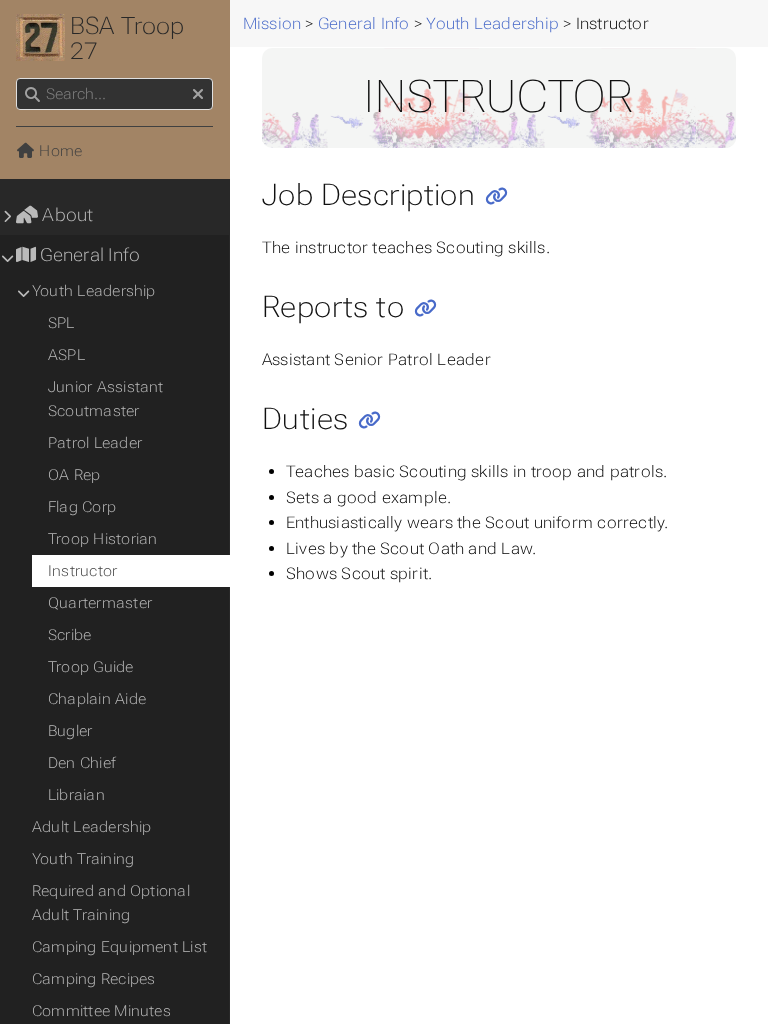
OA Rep (74, 475)
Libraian (76, 795)
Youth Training (83, 859)
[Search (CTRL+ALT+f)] (32, 95)
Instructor (82, 571)
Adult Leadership (92, 827)
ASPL (66, 355)
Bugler (70, 731)
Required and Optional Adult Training (111, 903)
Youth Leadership (94, 291)
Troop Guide (91, 667)
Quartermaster (100, 603)
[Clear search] (198, 95)
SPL (61, 323)
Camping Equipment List (119, 947)
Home (58, 151)
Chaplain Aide (97, 699)
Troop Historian (102, 539)
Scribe (69, 635)
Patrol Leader (95, 443)
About (65, 215)
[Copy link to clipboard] (496, 196)
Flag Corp (82, 507)
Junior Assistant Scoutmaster (106, 399)
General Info (88, 255)
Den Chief (82, 763)
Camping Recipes (93, 979)
